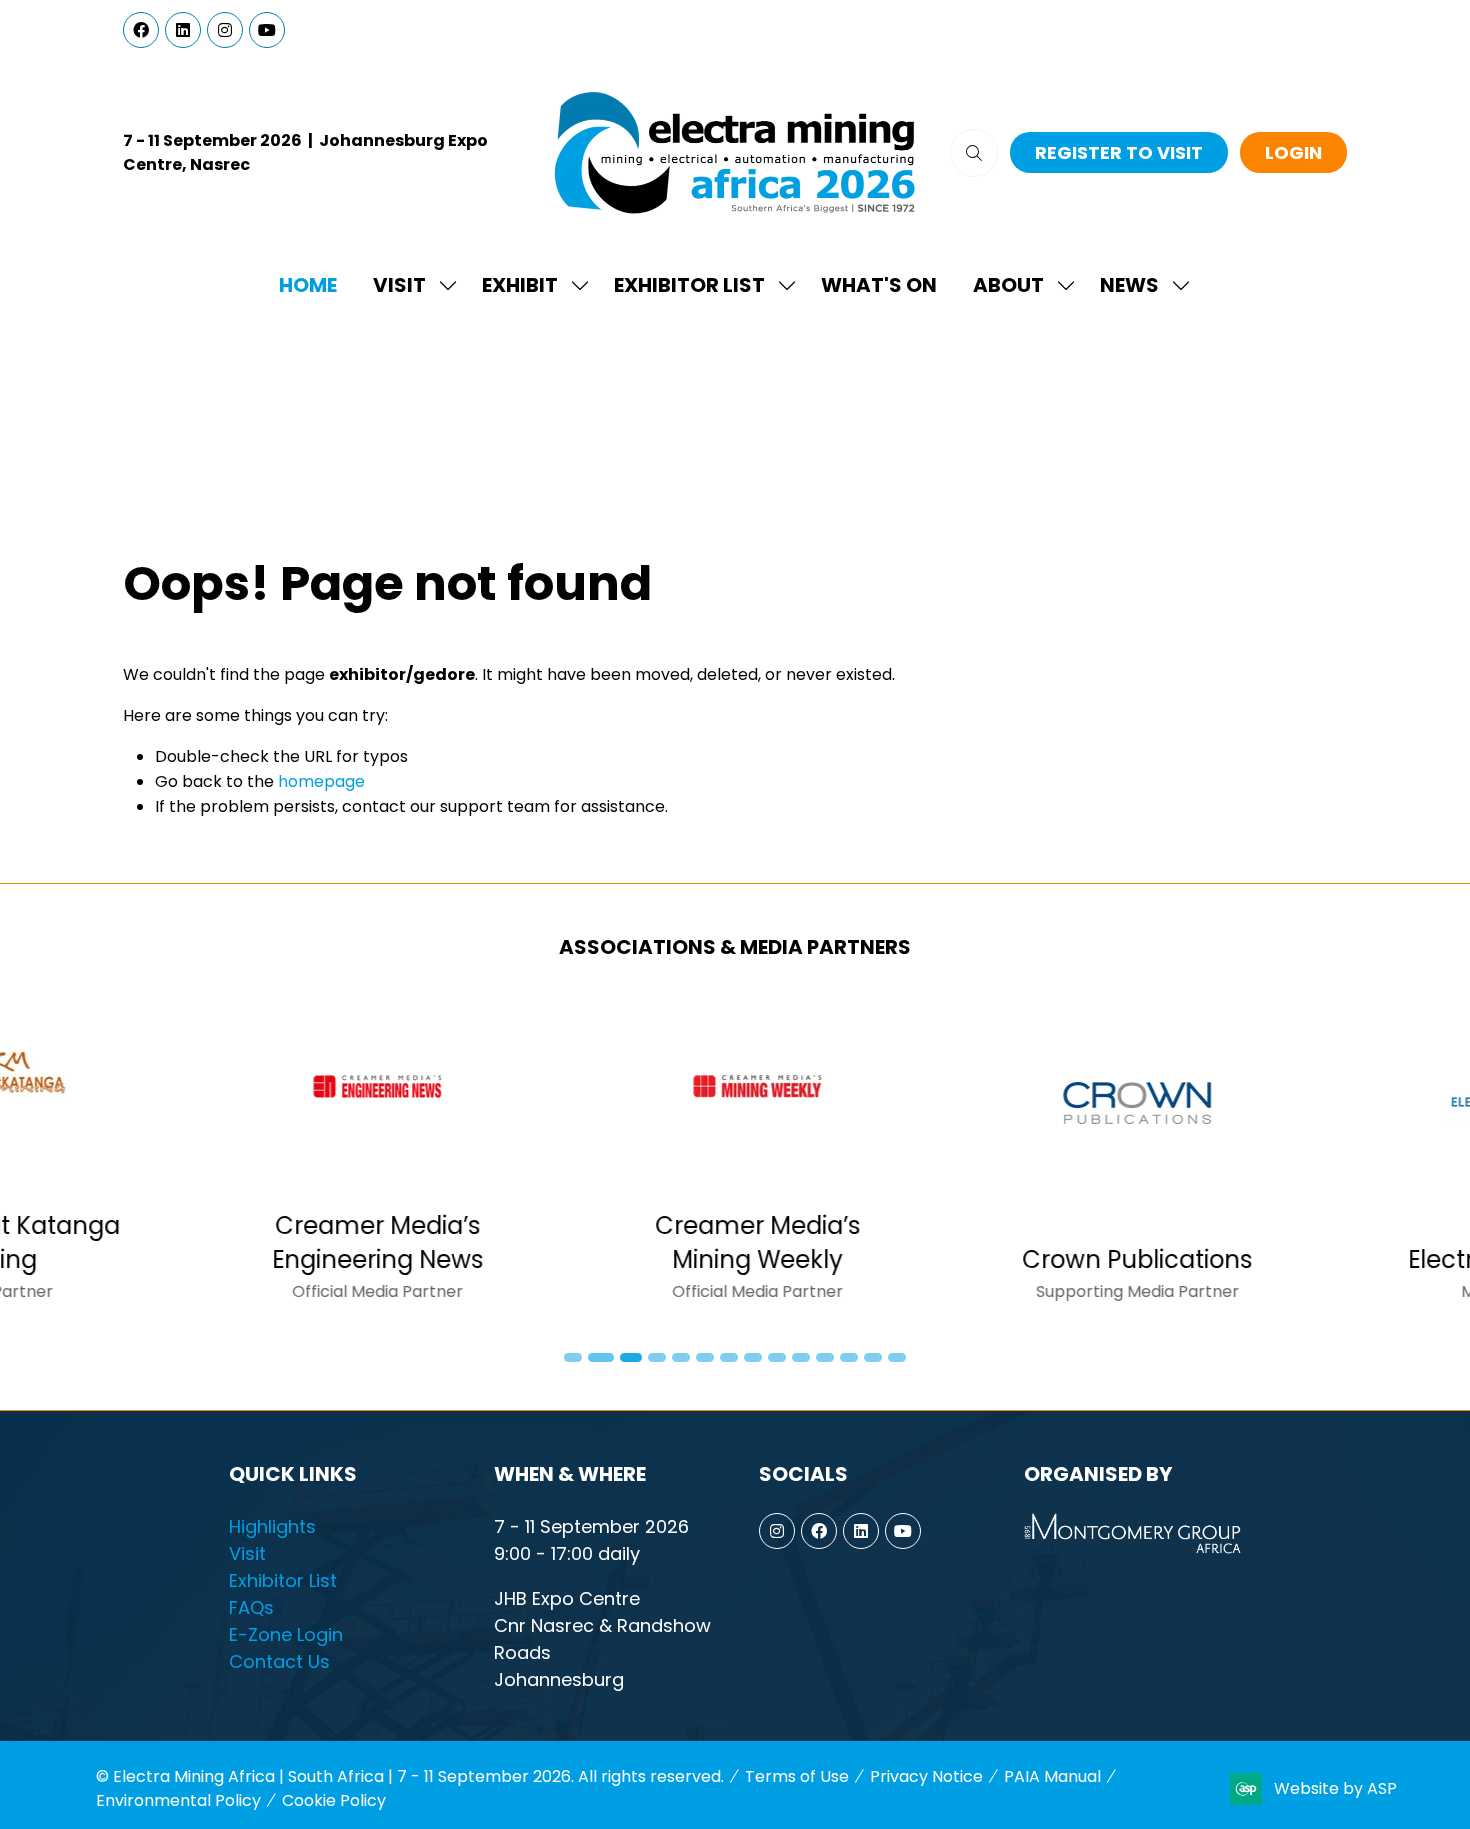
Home (308, 285)
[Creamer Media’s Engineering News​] (166, 1157)
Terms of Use (797, 1776)
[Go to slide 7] (729, 1357)
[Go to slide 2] (597, 1357)
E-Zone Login (286, 1634)
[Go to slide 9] (777, 1357)
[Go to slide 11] (825, 1357)
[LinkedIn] (183, 30)
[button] (974, 153)
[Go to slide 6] (705, 1357)
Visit (399, 285)
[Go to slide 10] (801, 1357)
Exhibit (520, 285)
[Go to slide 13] (873, 1357)
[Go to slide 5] (681, 1357)
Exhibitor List (689, 285)
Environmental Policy (178, 1800)
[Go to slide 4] (657, 1357)
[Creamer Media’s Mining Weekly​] (546, 1157)
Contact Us (279, 1661)
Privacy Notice (926, 1776)
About (1008, 285)
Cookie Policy (334, 1800)
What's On (879, 285)
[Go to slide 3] (627, 1357)
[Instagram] (225, 30)
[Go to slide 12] (849, 1357)
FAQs (251, 1607)
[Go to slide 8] (753, 1357)
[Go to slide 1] (573, 1357)
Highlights (272, 1526)
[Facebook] (141, 30)
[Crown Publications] (926, 1157)
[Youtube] (267, 30)
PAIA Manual (1052, 1776)
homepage (321, 781)
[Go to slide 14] (897, 1357)
